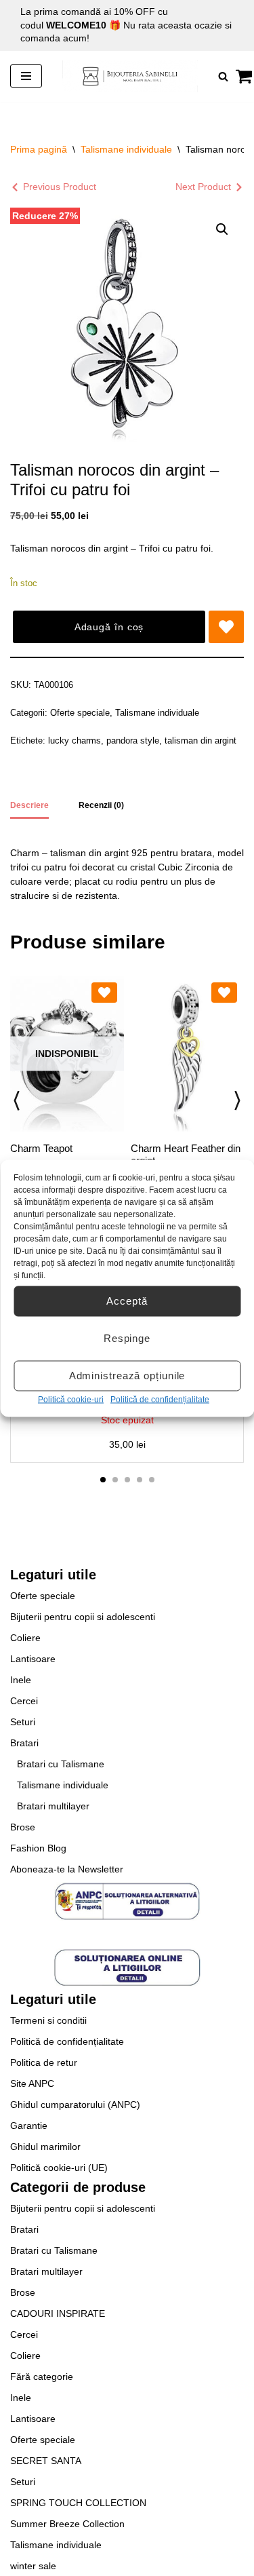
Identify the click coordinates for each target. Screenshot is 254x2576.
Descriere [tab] (29, 805)
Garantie (29, 2126)
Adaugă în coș (109, 627)
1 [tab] (103, 1480)
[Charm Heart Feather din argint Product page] (187, 1054)
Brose (23, 1827)
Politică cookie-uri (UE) (59, 2168)
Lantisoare (33, 1659)
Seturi (23, 1722)
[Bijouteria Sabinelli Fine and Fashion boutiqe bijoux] (130, 76)
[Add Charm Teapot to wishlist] (104, 993)
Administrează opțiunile (127, 1376)
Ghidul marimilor (45, 2147)
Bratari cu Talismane (61, 1764)
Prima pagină (39, 149)
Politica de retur (44, 2062)
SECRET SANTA (46, 2461)
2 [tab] (115, 1480)
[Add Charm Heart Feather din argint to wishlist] (224, 993)
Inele (21, 1680)
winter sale (33, 2566)
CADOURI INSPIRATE (58, 2313)
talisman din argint (200, 741)
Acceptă (127, 1301)
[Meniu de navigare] (26, 76)
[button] (222, 229)
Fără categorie (42, 2377)
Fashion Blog (38, 1848)
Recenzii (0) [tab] (101, 805)
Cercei (24, 1701)
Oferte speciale (80, 713)
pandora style (133, 741)
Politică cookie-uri (71, 1399)
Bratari (24, 1743)
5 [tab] (152, 1480)
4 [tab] (140, 1480)
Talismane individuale (126, 149)
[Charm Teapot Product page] (67, 1054)
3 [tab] (127, 1480)
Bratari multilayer (53, 1806)
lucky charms (75, 741)
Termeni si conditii (48, 2020)
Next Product (203, 187)
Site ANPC (32, 2083)
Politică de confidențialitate (160, 1399)
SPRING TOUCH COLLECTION (78, 2503)
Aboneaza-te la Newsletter (67, 1869)
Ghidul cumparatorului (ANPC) (75, 2104)
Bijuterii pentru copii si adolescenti (83, 1617)
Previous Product (60, 187)
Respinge (127, 1338)
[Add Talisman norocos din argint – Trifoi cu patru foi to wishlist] (226, 627)
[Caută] (223, 76)
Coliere (25, 1638)
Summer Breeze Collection (67, 2524)
